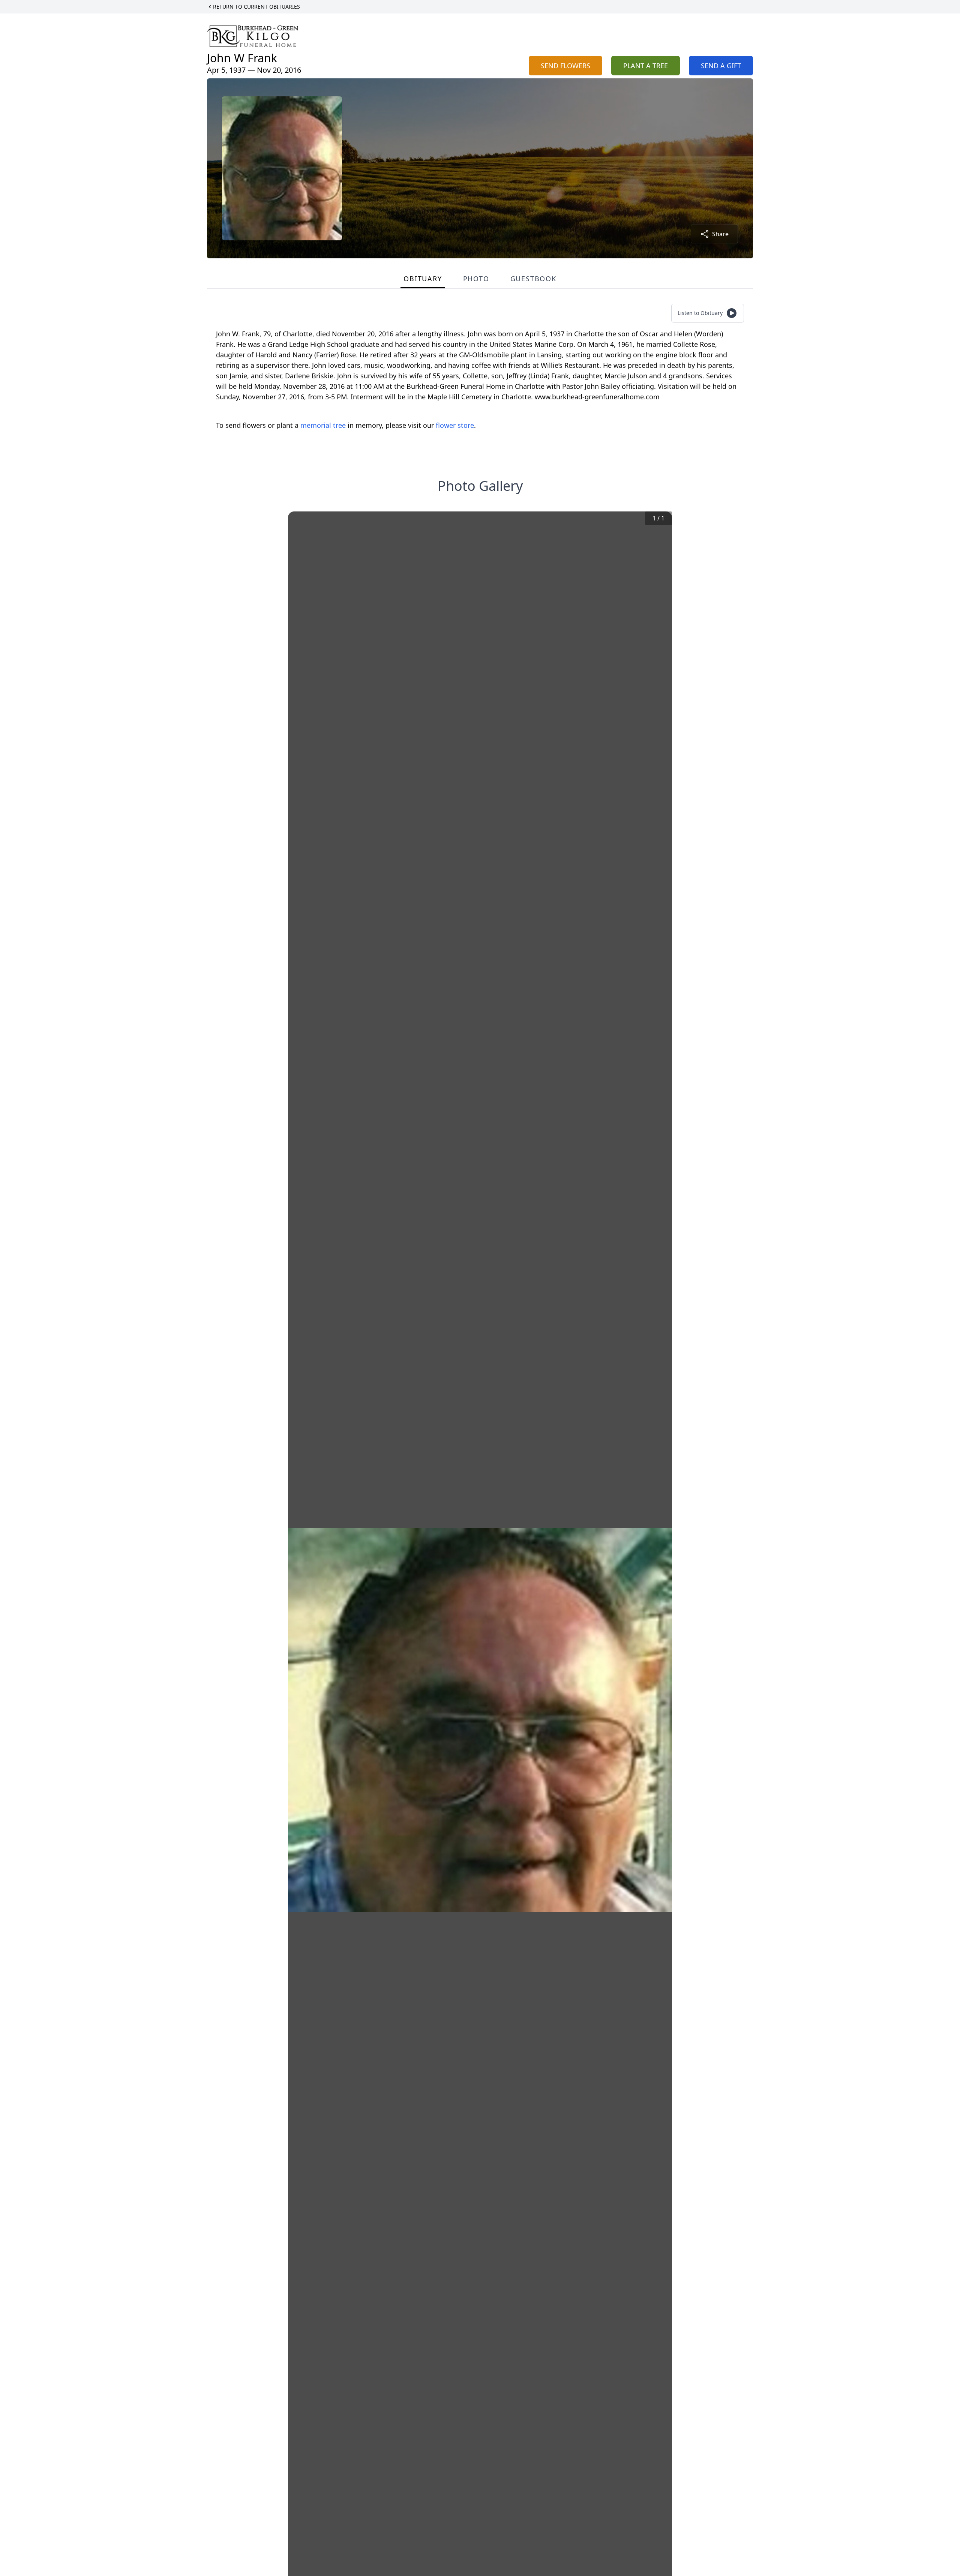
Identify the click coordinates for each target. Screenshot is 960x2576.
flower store (455, 425)
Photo (476, 279)
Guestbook (533, 279)
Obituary (423, 279)
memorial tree (323, 425)
